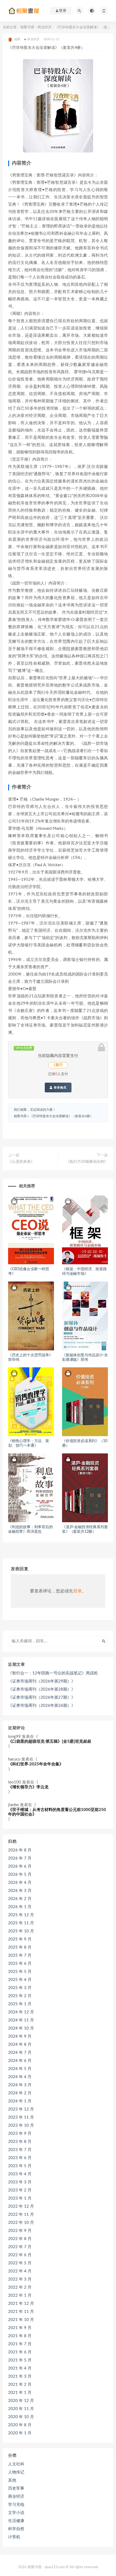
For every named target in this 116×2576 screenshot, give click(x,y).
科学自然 (16, 2529)
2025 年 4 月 (20, 1980)
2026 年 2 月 (20, 1899)
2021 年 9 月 (20, 2328)
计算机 (14, 2537)
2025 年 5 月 (20, 1972)
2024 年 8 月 (20, 2045)
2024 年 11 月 (21, 2020)
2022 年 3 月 (20, 2279)
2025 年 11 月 (21, 1923)
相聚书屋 (27, 27)
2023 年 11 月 (21, 2117)
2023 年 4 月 (20, 2174)
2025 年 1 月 (20, 2004)
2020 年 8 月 (20, 2425)
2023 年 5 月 (20, 2166)
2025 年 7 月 (20, 1955)
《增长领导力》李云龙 (28, 1787)
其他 (12, 2480)
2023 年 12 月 (21, 2109)
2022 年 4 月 (20, 2271)
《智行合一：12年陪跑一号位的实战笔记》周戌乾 (53, 1673)
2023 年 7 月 (20, 2150)
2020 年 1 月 (20, 2433)
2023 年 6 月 (20, 2158)
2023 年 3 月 (20, 2182)
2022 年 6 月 (20, 2255)
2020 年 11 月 (21, 2409)
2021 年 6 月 (20, 2352)
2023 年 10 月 (21, 2125)
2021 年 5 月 (20, 2360)
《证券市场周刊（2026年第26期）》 (42, 1706)
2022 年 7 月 (20, 2247)
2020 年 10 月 (21, 2417)
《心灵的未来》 (21, 1162)
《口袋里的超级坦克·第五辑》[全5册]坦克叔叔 (50, 1741)
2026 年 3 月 (20, 1891)
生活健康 (16, 2521)
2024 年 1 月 (20, 2101)
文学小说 (16, 2513)
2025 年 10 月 (21, 1931)
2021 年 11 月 (21, 2312)
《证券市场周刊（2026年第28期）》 (42, 1689)
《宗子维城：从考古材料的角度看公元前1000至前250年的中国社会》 (57, 1812)
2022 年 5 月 (20, 2263)
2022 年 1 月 (20, 2295)
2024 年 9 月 (20, 2036)
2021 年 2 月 (20, 2385)
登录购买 (60, 1088)
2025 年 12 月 (21, 1915)
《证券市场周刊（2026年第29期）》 (42, 1681)
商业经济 (45, 27)
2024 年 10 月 (21, 2028)
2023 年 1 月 (20, 2198)
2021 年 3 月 (20, 2376)
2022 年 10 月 (21, 2223)
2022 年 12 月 (21, 2206)
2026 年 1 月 (20, 1907)
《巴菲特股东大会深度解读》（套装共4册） (61, 1116)
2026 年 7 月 (20, 1858)
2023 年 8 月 (20, 2142)
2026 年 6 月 (20, 1866)
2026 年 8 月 (20, 1850)
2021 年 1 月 (20, 2393)
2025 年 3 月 (20, 1988)
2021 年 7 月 (20, 2344)
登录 (77, 1591)
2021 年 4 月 (20, 2368)
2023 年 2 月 (20, 2190)
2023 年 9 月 (20, 2134)
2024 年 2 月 (20, 2093)
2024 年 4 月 (20, 2077)
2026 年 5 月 (20, 1875)
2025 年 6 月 (20, 1964)
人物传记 (16, 2472)
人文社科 (16, 2464)
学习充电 (16, 2505)
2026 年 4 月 (20, 1883)
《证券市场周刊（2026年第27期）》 (42, 1697)
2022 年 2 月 (20, 2287)
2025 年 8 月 (20, 1947)
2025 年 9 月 (20, 1939)
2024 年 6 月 (20, 2061)
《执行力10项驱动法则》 (87, 1162)
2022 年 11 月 (21, 2215)
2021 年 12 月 (21, 2304)
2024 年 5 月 (20, 2069)
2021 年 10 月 (21, 2320)
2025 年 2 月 (20, 1996)
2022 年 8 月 (20, 2239)
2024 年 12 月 (21, 2012)
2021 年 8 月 (20, 2336)
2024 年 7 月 (20, 2053)
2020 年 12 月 (21, 2401)
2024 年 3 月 (20, 2085)
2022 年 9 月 (20, 2231)
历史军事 (16, 2488)
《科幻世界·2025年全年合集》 (36, 1764)
